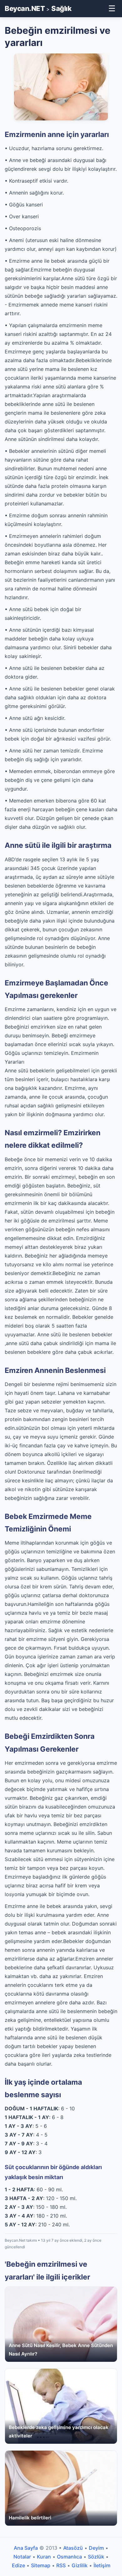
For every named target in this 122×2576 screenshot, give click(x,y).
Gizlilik (80, 2565)
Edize (18, 2565)
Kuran (44, 2557)
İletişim (102, 2565)
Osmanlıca (69, 2557)
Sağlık (61, 8)
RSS (61, 2565)
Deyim (96, 2548)
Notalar (22, 2557)
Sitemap (41, 2565)
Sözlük (96, 2557)
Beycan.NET (25, 8)
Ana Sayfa (26, 2548)
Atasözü (73, 2548)
